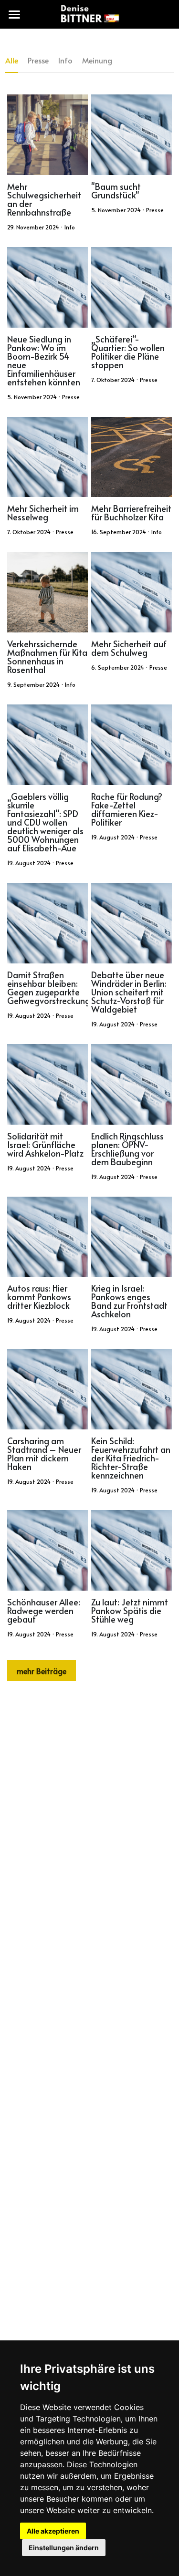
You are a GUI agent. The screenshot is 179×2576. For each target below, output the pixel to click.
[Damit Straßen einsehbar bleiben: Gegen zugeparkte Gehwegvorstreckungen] (47, 923)
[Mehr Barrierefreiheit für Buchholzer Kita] (132, 457)
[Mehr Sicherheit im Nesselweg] (47, 457)
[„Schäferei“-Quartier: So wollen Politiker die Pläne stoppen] (132, 287)
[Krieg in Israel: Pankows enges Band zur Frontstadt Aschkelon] (132, 1237)
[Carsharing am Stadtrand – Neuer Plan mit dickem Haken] (47, 1389)
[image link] (89, 14)
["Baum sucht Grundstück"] (132, 135)
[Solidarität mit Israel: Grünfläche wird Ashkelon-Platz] (47, 1084)
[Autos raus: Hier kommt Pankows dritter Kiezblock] (47, 1237)
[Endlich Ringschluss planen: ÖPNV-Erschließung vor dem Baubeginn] (132, 1084)
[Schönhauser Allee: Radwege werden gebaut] (47, 1550)
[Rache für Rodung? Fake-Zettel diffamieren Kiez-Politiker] (132, 745)
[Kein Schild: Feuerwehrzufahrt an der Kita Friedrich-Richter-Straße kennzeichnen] (132, 1389)
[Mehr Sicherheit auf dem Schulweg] (132, 592)
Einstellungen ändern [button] (64, 2548)
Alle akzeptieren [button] (53, 2531)
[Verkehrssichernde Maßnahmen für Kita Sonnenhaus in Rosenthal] (47, 592)
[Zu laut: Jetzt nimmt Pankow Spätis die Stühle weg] (132, 1550)
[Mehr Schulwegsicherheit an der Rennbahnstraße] (47, 135)
